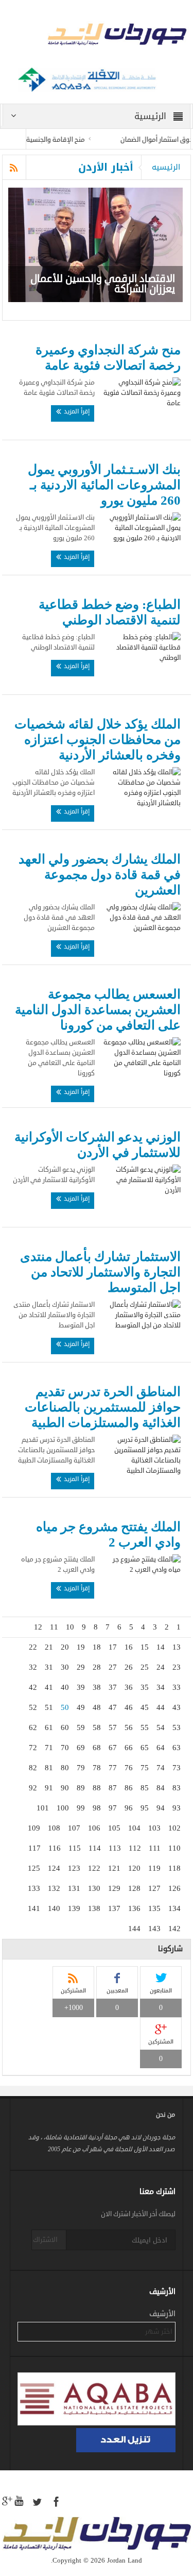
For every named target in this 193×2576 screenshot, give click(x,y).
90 (65, 1788)
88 (97, 1788)
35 (145, 1687)
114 (95, 1848)
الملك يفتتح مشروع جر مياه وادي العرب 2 (108, 1534)
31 (49, 1667)
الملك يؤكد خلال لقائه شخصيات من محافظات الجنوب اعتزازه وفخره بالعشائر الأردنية (98, 739)
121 (114, 1868)
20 (65, 1647)
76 (129, 1768)
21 (49, 1647)
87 (113, 1788)
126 (174, 1888)
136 (134, 1908)
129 (114, 1888)
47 (113, 1707)
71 (49, 1748)
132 (54, 1888)
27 (113, 1667)
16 (129, 1647)
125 (34, 1868)
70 (65, 1748)
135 (154, 1908)
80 (65, 1768)
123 (74, 1868)
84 (161, 1788)
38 (97, 1687)
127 (154, 1888)
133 (34, 1888)
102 (174, 1828)
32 (33, 1667)
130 (94, 1888)
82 (33, 1768)
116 (55, 1848)
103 (154, 1828)
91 (49, 1788)
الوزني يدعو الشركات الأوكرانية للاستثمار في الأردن (98, 1145)
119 (154, 1868)
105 (114, 1828)
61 (49, 1727)
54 (161, 1727)
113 (115, 1848)
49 (81, 1707)
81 (49, 1768)
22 (33, 1647)
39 (81, 1687)
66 (129, 1748)
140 (54, 1908)
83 (177, 1788)
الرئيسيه (166, 167)
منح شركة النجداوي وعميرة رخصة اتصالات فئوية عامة (108, 358)
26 (129, 1667)
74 (161, 1768)
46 (129, 1707)
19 (81, 1647)
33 (177, 1687)
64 (161, 1748)
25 (145, 1667)
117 (34, 1848)
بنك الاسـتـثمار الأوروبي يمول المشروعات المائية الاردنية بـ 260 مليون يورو (104, 485)
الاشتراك (45, 2240)
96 (129, 1808)
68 (97, 1748)
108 (54, 1828)
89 (81, 1788)
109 (34, 1828)
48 (97, 1707)
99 (81, 1808)
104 (134, 1828)
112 (135, 1848)
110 (174, 1848)
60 (65, 1727)
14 (161, 1647)
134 (174, 1908)
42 (33, 1687)
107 (74, 1828)
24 (161, 1667)
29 (81, 1667)
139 (74, 1908)
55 (145, 1727)
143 (154, 1929)
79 (81, 1768)
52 (33, 1707)
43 (177, 1707)
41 (49, 1687)
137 (114, 1908)
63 (177, 1748)
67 (113, 1748)
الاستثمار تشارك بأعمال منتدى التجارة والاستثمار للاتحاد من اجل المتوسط (100, 1272)
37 (113, 1687)
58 (97, 1727)
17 (113, 1647)
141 (34, 1908)
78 (97, 1768)
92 (33, 1788)
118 (174, 1868)
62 (33, 1727)
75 (145, 1768)
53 (177, 1727)
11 (54, 1627)
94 (161, 1808)
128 (134, 1888)
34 (161, 1687)
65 (145, 1748)
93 (177, 1808)
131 (74, 1888)
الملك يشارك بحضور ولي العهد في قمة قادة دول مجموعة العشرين (100, 875)
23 (177, 1667)
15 (145, 1647)
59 (81, 1727)
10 (70, 1627)
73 (177, 1768)
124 (54, 1868)
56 (129, 1727)
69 (81, 1748)
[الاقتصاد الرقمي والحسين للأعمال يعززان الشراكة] (95, 245)
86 (129, 1788)
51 (49, 1707)
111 (155, 1848)
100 (63, 1808)
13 (177, 1647)
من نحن (165, 2115)
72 (33, 1748)
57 (113, 1727)
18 (97, 1647)
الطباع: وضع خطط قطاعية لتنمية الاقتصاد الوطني (110, 612)
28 (97, 1667)
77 (113, 1768)
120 (134, 1868)
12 (38, 1627)
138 (94, 1908)
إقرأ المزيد (76, 411)
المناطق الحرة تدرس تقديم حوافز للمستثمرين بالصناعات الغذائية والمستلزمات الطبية (103, 1407)
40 (65, 1687)
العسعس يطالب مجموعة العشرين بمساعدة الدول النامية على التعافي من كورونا (98, 1010)
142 (174, 1929)
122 (94, 1868)
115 (75, 1848)
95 (145, 1808)
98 (97, 1808)
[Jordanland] (97, 36)
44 (161, 1707)
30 (65, 1667)
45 (145, 1707)
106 (94, 1828)
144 (134, 1929)
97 (113, 1808)
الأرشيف (162, 2314)
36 (129, 1687)
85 (145, 1788)
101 (43, 1808)
